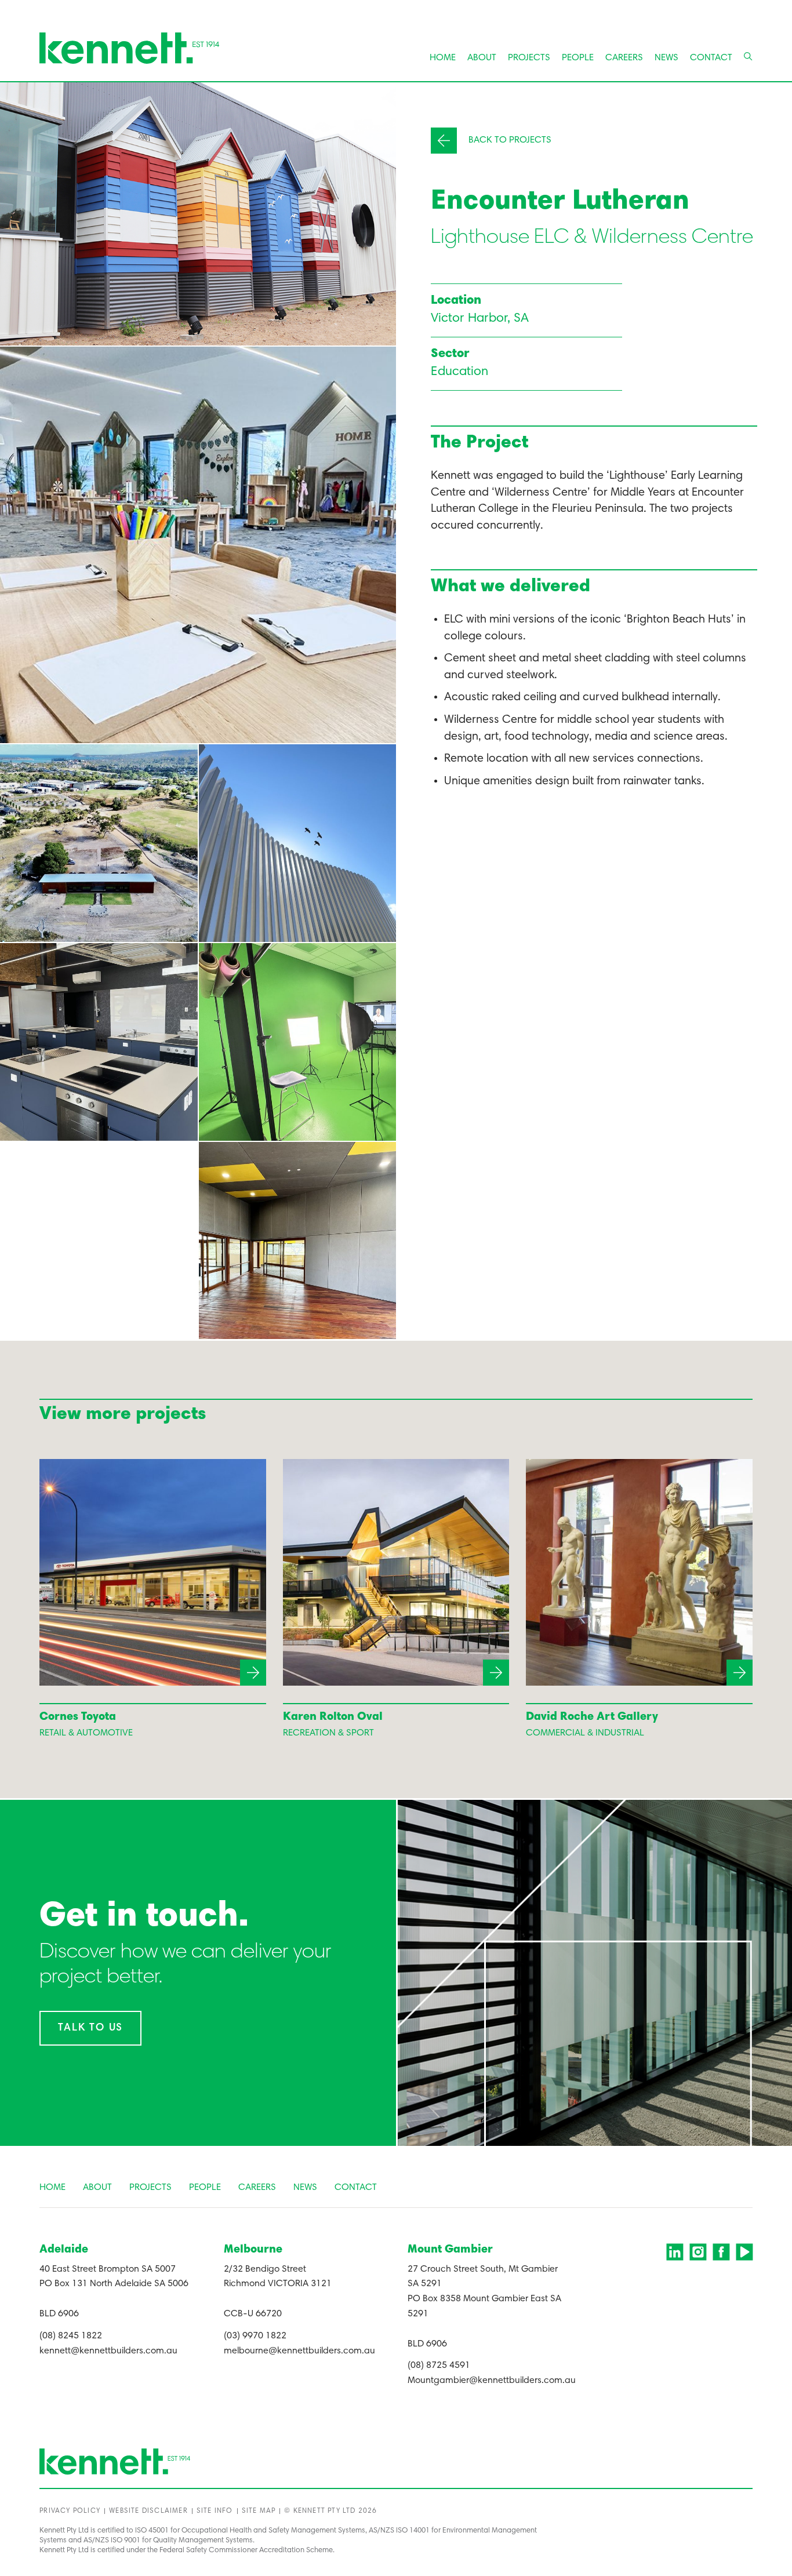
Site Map (259, 2511)
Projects (529, 58)
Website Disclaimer (148, 2511)
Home (443, 58)
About (482, 58)
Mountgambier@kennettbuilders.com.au (492, 2381)
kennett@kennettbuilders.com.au (108, 2351)
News (666, 58)
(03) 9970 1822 (255, 2336)
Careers (624, 58)
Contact (711, 58)
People (578, 58)
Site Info (215, 2511)
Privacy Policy (70, 2511)
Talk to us (90, 2028)
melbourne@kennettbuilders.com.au (299, 2351)
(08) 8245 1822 (71, 2336)
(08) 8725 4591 (439, 2366)
